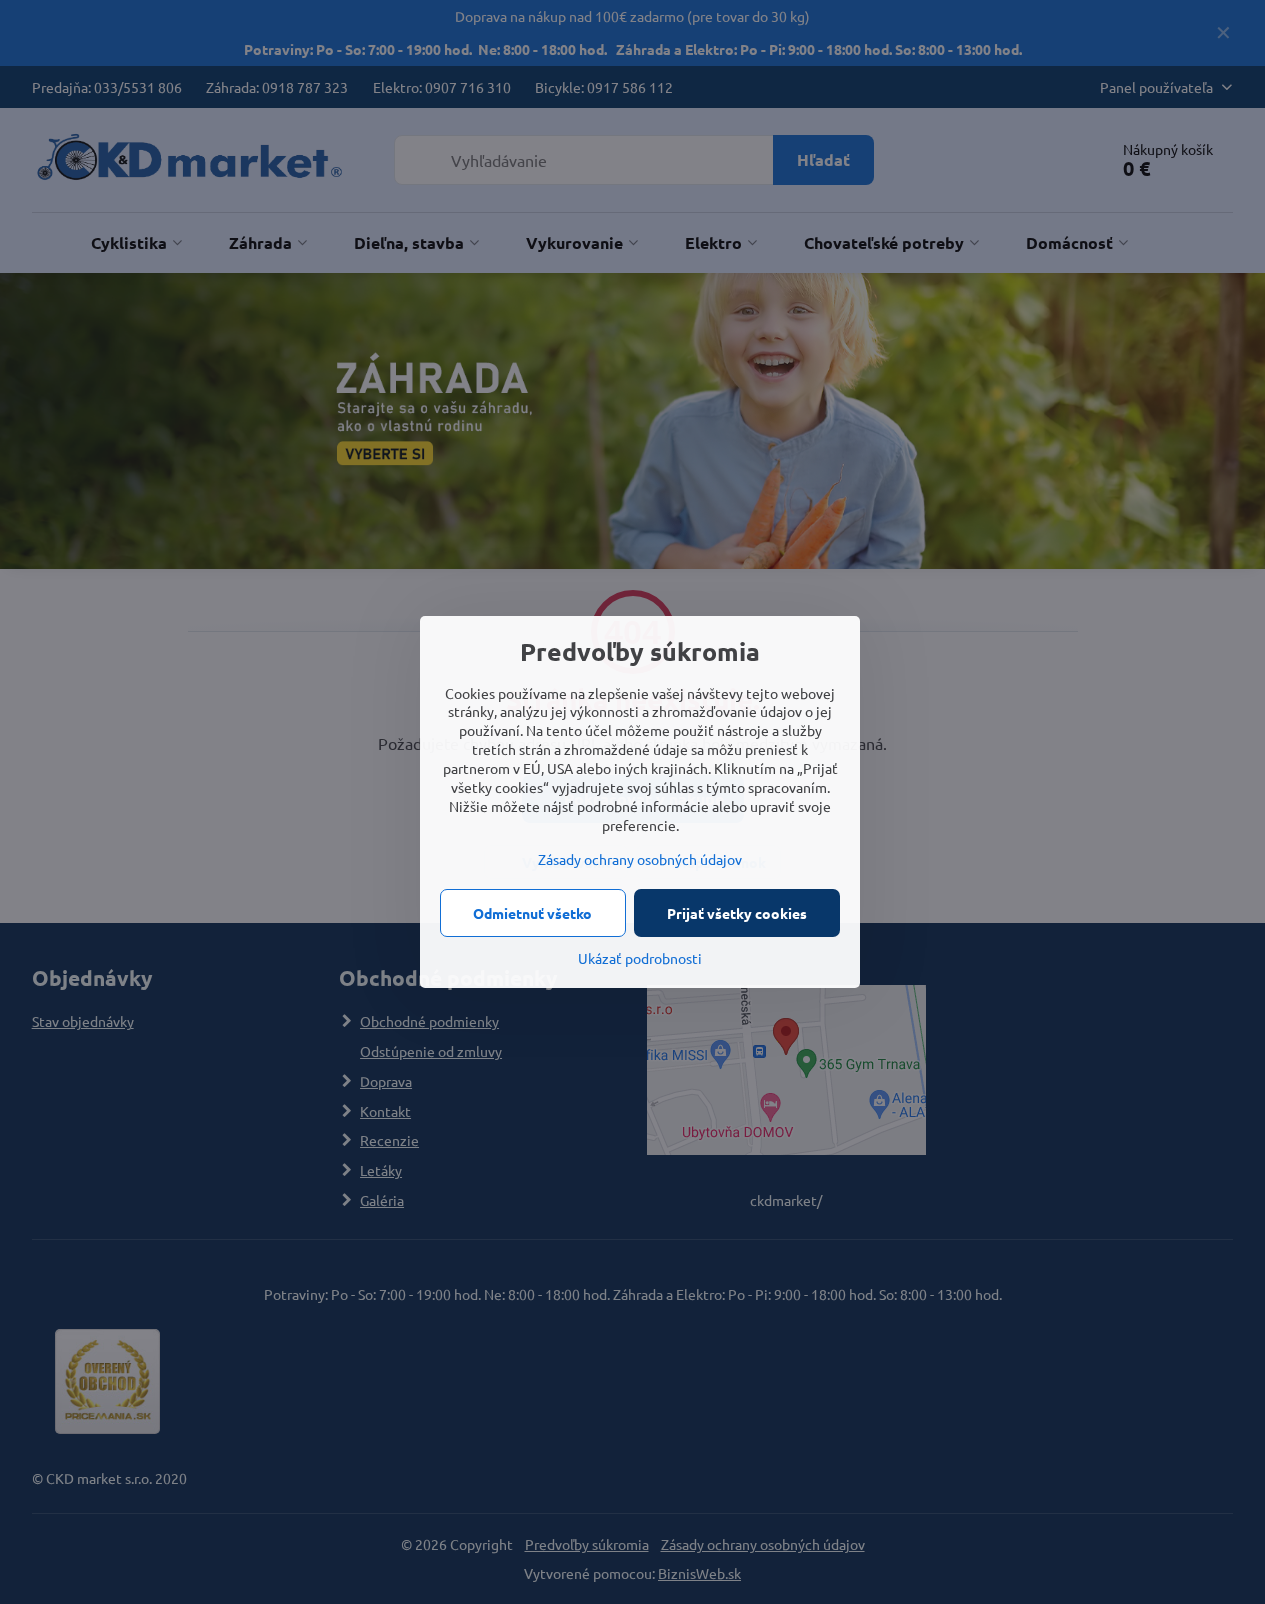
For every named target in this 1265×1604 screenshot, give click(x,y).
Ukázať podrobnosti (640, 958)
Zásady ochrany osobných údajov (640, 859)
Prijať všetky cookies (737, 913)
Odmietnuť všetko (532, 913)
